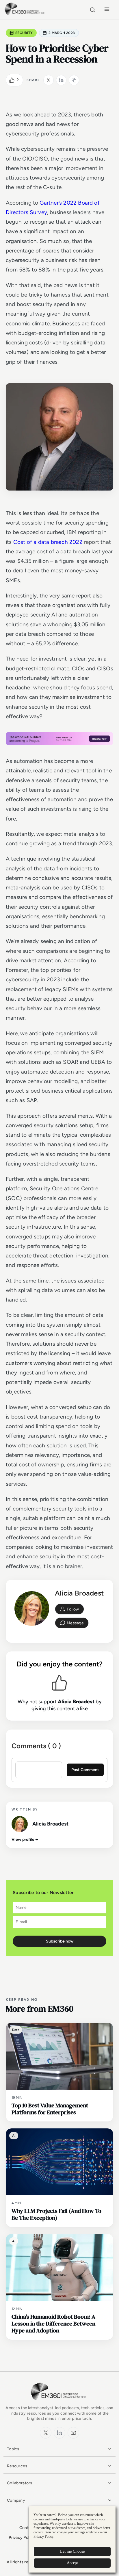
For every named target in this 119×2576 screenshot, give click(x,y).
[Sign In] (69, 1609)
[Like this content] (12, 80)
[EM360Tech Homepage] (59, 2403)
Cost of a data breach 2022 (48, 542)
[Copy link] (74, 80)
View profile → (25, 1839)
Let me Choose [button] (72, 2551)
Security (24, 33)
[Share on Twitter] (49, 80)
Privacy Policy (22, 2538)
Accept (72, 2563)
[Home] (25, 14)
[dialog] (72, 2539)
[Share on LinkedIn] (61, 80)
